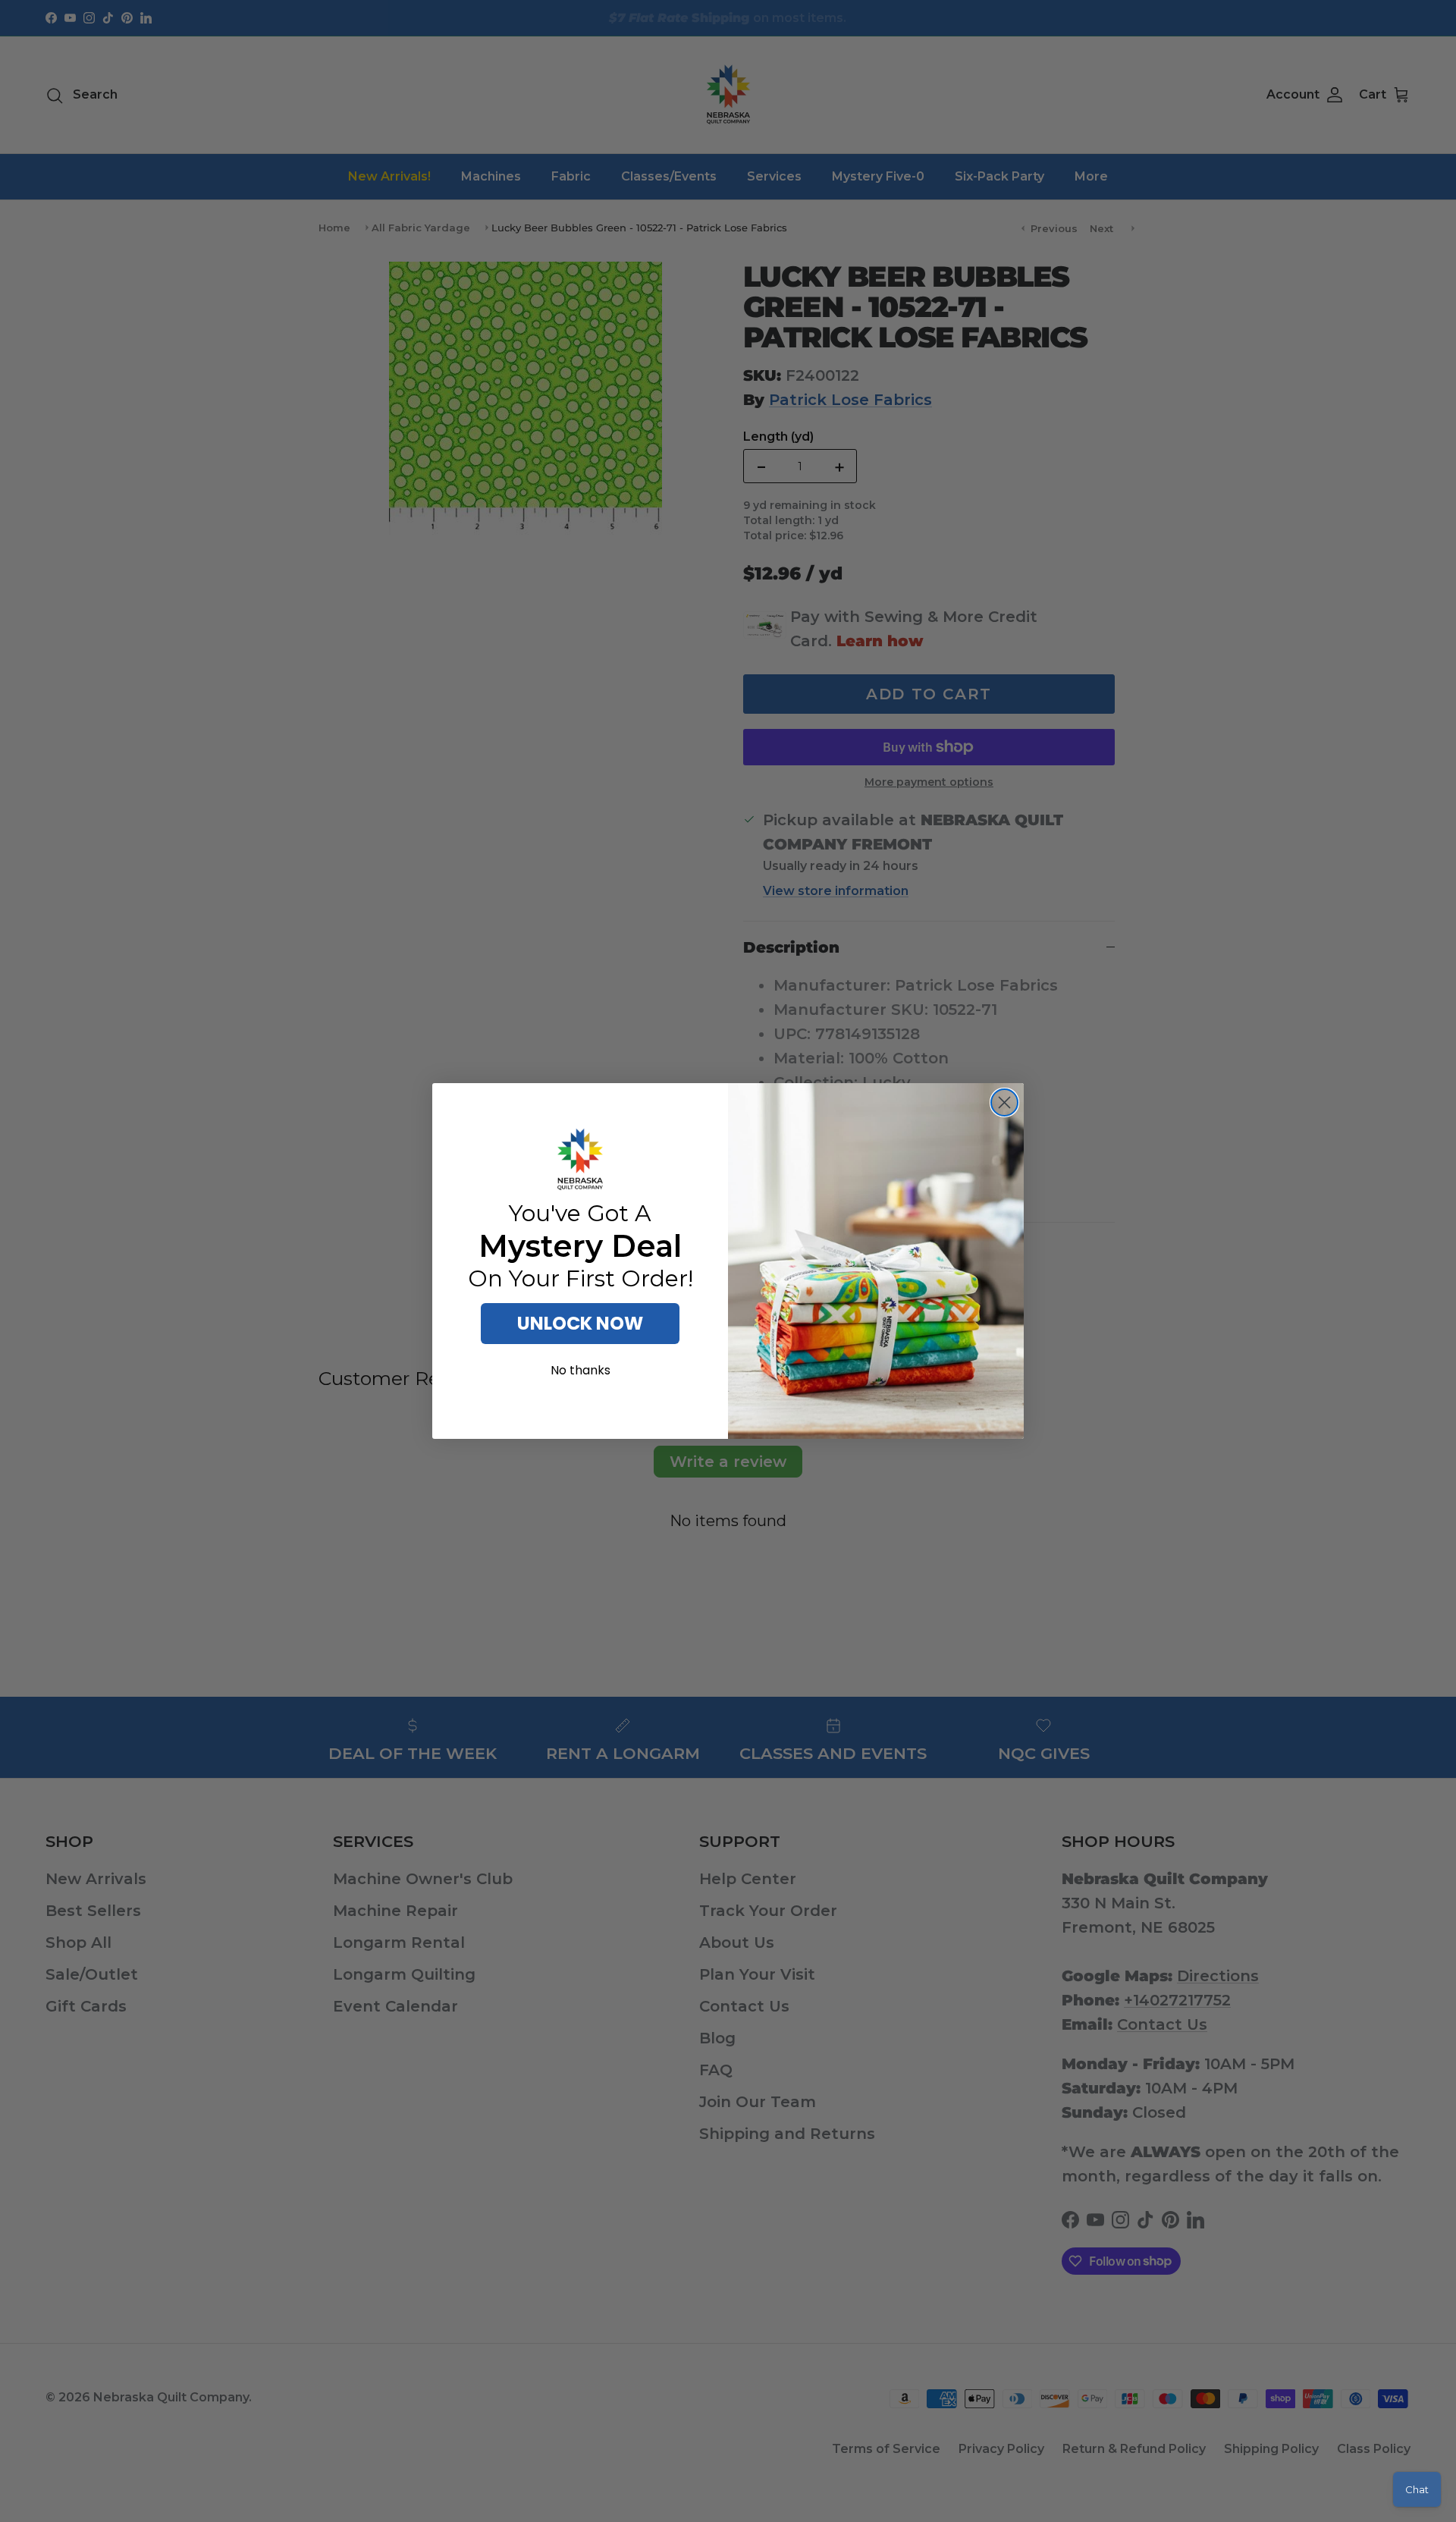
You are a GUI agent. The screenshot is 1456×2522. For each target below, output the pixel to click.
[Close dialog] (1004, 1102)
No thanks (581, 1370)
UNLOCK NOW (580, 1323)
